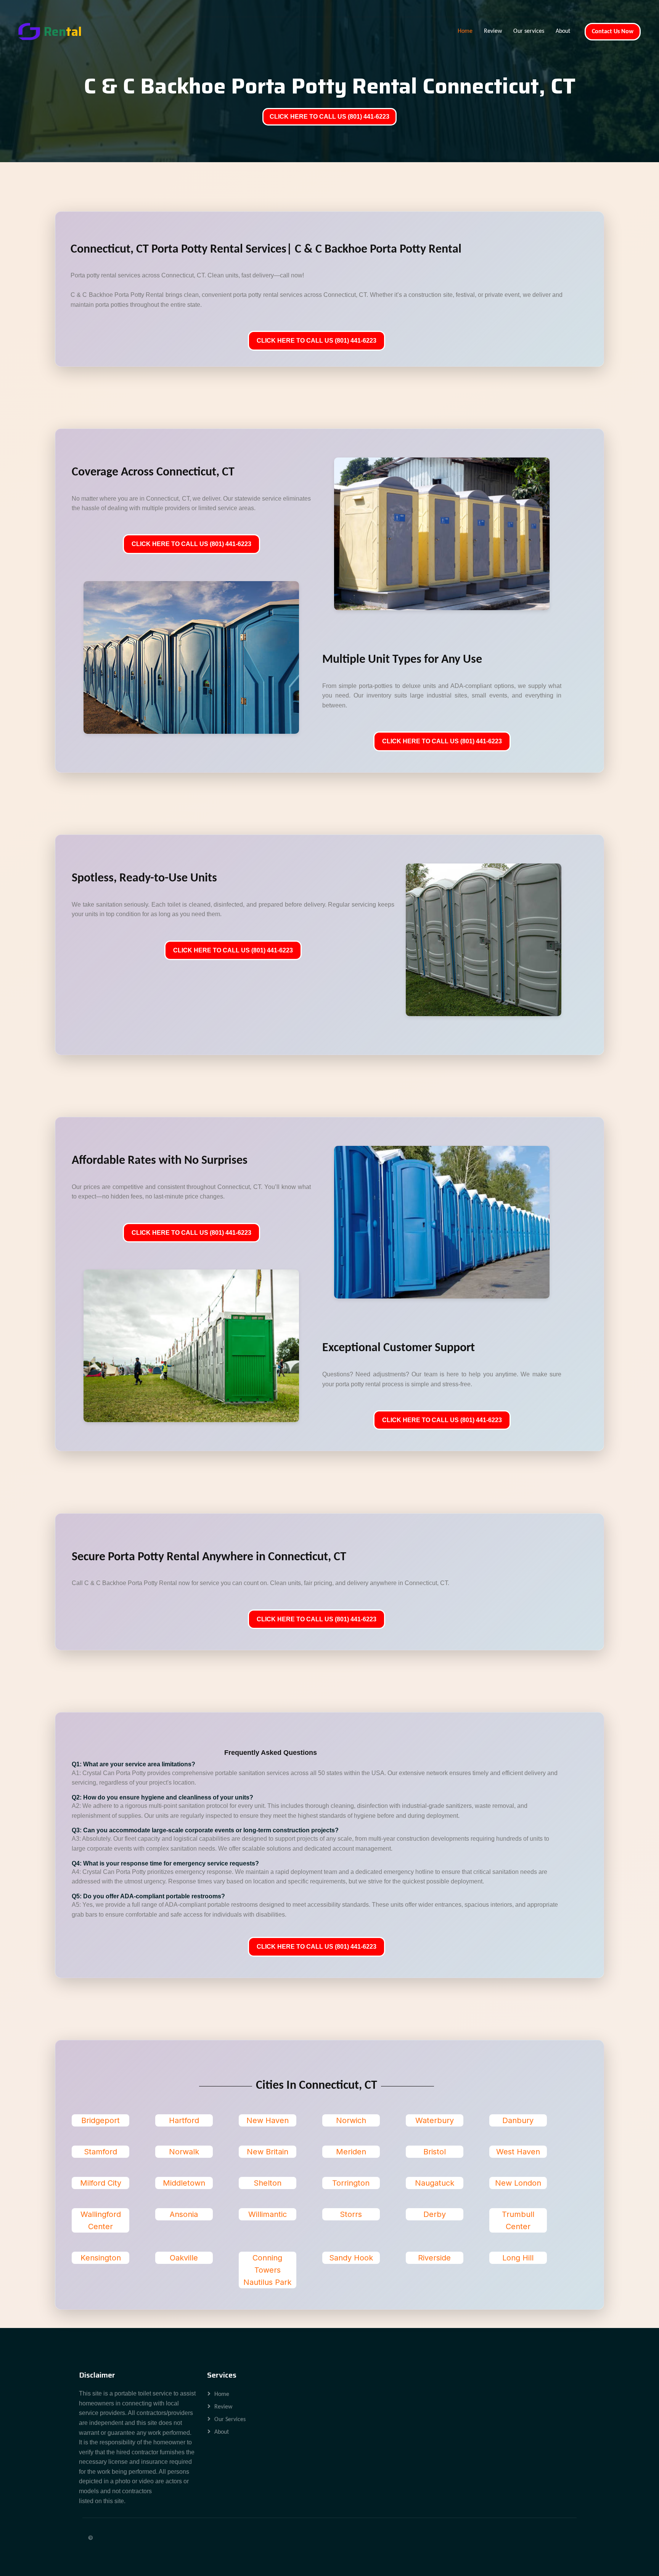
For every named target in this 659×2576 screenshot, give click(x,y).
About (563, 31)
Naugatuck (435, 2183)
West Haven (518, 2152)
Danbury (518, 2120)
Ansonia (184, 2214)
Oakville (184, 2258)
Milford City (101, 2183)
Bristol (435, 2152)
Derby (435, 2214)
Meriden (351, 2152)
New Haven (268, 2120)
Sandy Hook (351, 2258)
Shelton (268, 2183)
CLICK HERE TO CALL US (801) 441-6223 (329, 117)
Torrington (351, 2183)
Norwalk (184, 2152)
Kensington (101, 2258)
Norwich (351, 2120)
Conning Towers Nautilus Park (267, 2270)
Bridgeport (100, 2120)
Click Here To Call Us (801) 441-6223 (317, 341)
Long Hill (518, 2258)
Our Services (230, 2420)
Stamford (100, 2152)
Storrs (351, 2214)
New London (518, 2183)
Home (465, 31)
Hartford (184, 2120)
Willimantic (268, 2214)
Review (493, 31)
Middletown (184, 2183)
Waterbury (435, 2120)
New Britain (268, 2152)
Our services (529, 31)
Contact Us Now (613, 32)
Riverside (434, 2258)
